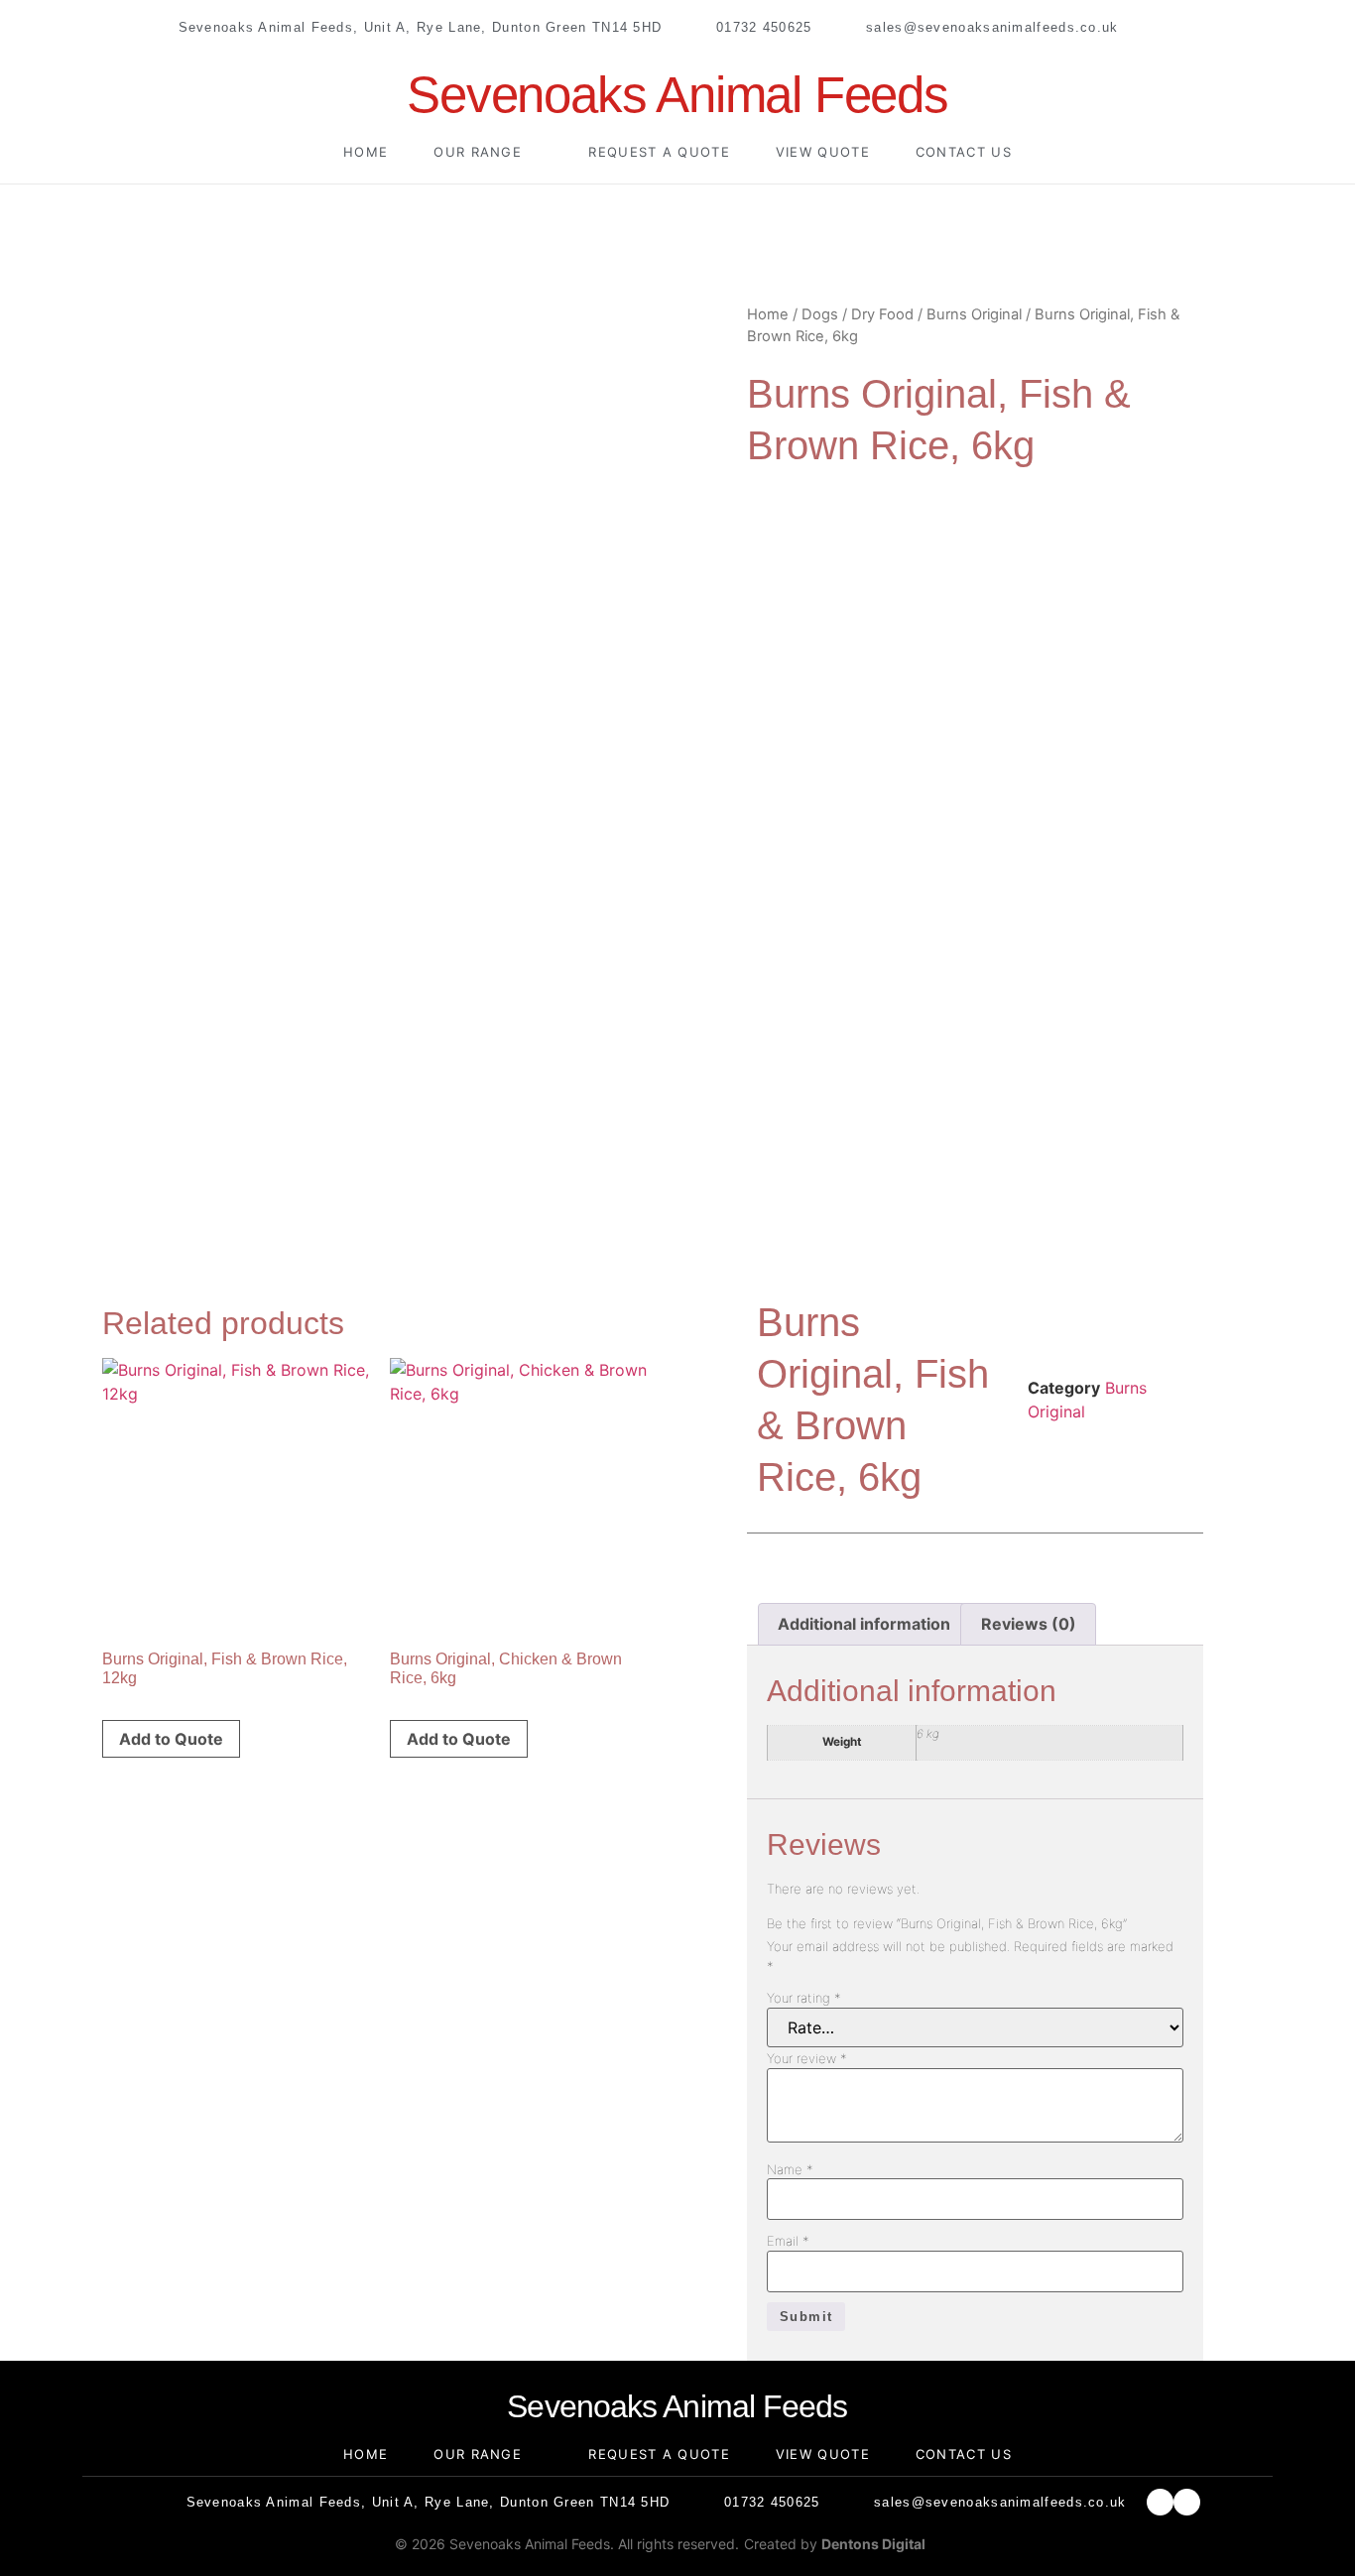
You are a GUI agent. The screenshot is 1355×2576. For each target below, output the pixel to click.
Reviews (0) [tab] (1029, 1624)
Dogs (820, 314)
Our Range (478, 152)
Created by (835, 2544)
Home (366, 152)
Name (790, 2170)
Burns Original (974, 314)
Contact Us (964, 152)
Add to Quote (171, 1739)
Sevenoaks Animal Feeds (677, 95)
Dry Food (882, 314)
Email (788, 2241)
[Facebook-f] (1156, 27)
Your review (807, 2059)
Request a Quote (659, 152)
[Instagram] (1191, 27)
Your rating (804, 1998)
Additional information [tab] (864, 1624)
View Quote (823, 152)
